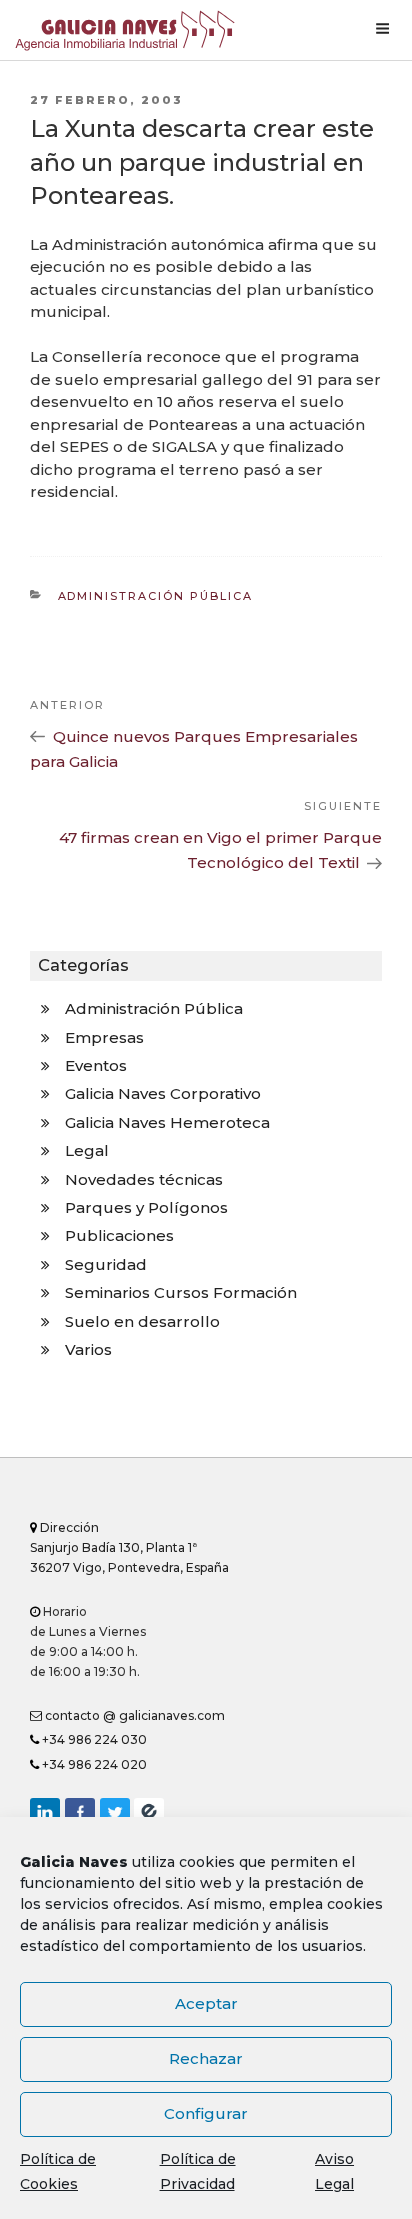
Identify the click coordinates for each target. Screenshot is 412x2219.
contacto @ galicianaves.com (133, 1715)
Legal (87, 1150)
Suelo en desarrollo (142, 1321)
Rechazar (206, 2058)
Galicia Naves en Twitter (115, 1813)
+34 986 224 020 (93, 1764)
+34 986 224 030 (93, 1739)
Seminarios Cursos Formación (181, 1292)
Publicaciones (119, 1235)
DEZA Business (149, 1813)
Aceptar (206, 2003)
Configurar (206, 2113)
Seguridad (106, 1264)
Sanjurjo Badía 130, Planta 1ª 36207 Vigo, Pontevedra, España (129, 1547)
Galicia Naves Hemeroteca (167, 1122)
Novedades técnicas (144, 1179)
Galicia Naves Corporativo (163, 1093)
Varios (88, 1349)
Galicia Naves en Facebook (80, 1813)
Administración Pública (156, 596)
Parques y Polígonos (146, 1207)
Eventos (96, 1065)
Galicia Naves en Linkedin (45, 1813)
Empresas (104, 1037)
